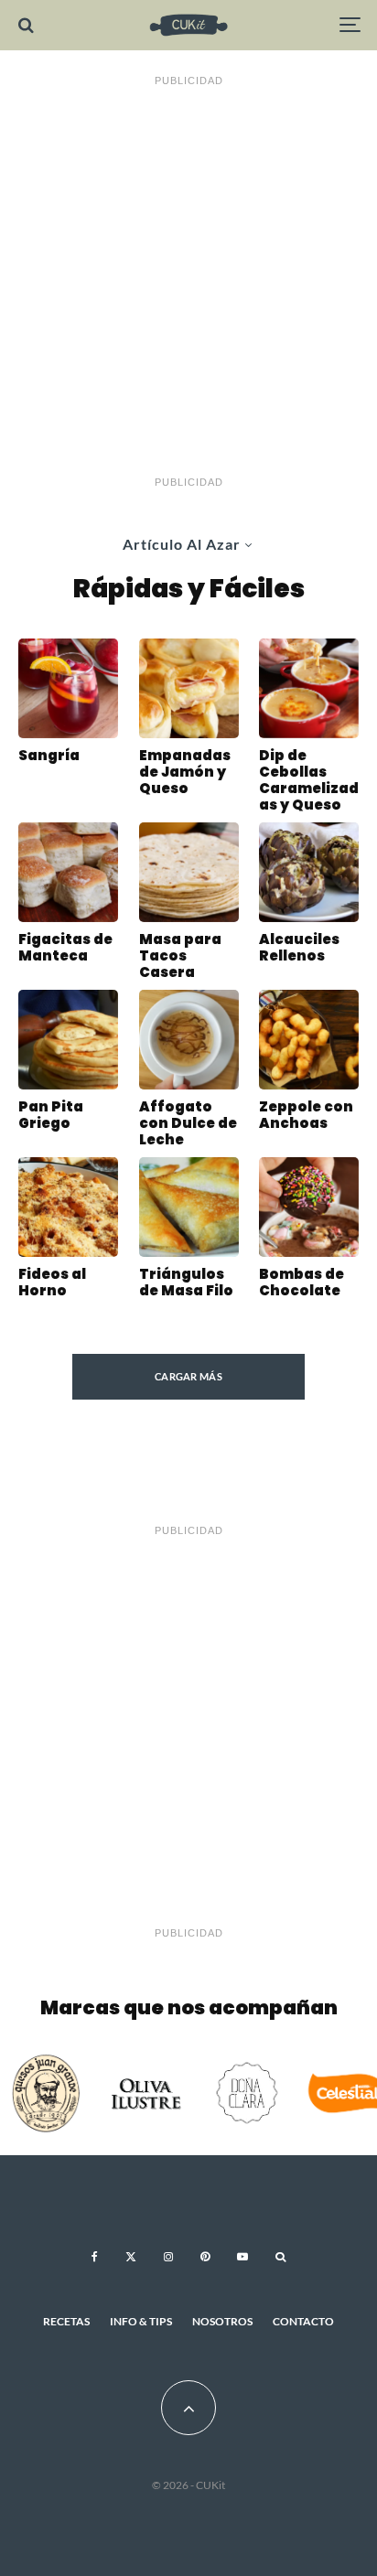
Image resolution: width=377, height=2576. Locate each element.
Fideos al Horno (52, 1283)
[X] (131, 2257)
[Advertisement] (188, 282)
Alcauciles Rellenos (299, 948)
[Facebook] (95, 2257)
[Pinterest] (205, 2257)
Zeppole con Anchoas (306, 1115)
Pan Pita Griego (51, 1115)
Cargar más (188, 1376)
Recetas (66, 2321)
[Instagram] (168, 2257)
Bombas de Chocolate (302, 1283)
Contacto (303, 2321)
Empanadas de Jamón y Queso (185, 772)
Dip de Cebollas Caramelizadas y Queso (309, 780)
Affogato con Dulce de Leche (188, 1123)
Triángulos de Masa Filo (186, 1283)
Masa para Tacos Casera (180, 956)
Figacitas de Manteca (65, 948)
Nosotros (222, 2321)
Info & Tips (141, 2321)
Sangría (49, 756)
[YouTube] (242, 2257)
